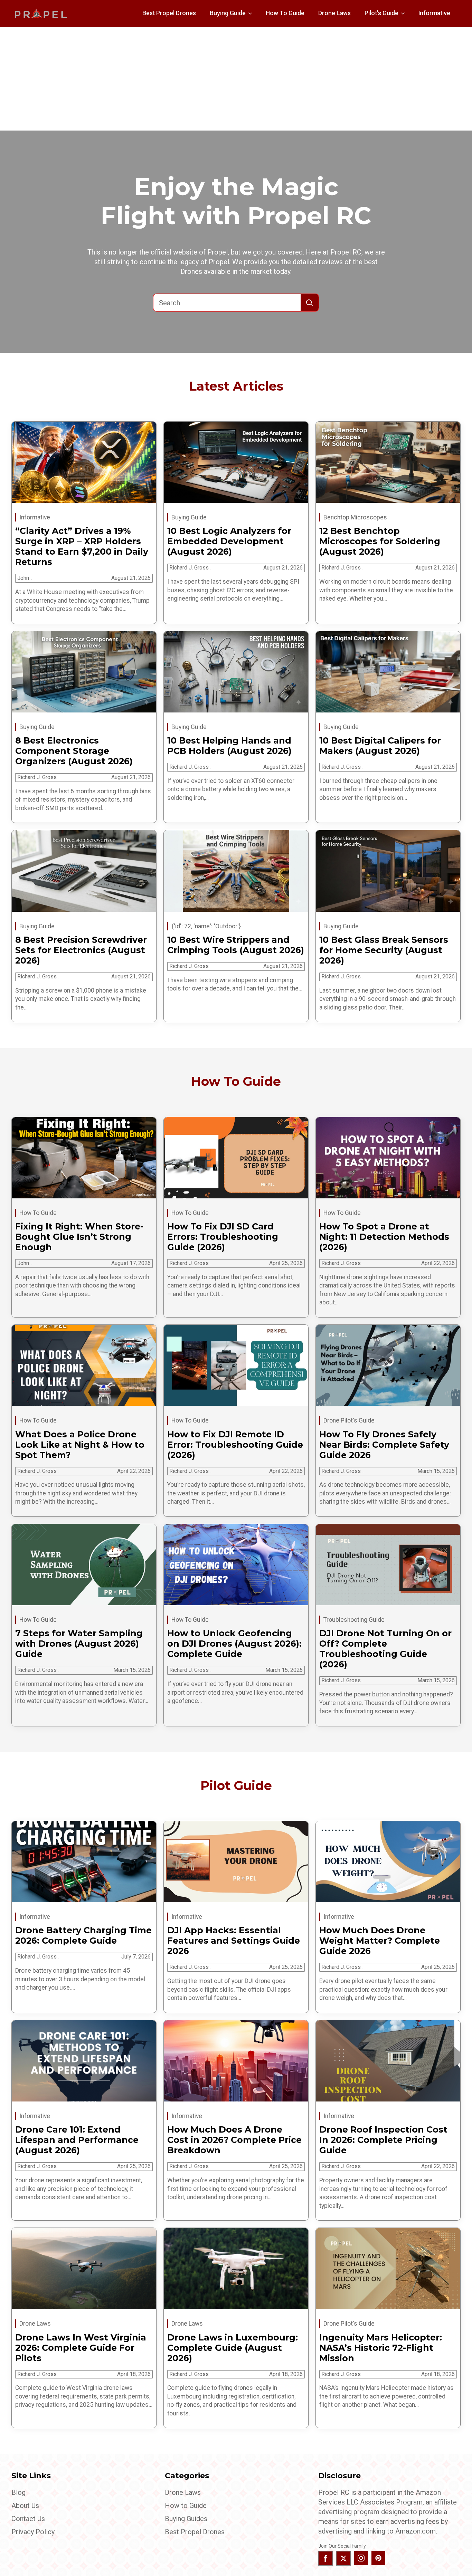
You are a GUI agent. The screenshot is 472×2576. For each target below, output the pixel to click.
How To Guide (285, 13)
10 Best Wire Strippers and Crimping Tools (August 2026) (236, 945)
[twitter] (343, 2558)
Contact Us (28, 2519)
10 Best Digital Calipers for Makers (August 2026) (380, 746)
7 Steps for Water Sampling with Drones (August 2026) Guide (79, 1644)
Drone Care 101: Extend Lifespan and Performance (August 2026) (77, 2140)
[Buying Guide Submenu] (252, 13)
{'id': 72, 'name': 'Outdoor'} (206, 926)
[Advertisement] (236, 79)
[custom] (378, 2558)
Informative (434, 13)
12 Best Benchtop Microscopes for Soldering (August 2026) (380, 541)
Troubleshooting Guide (354, 1620)
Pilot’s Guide (381, 13)
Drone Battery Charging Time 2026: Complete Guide (83, 1935)
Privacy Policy (33, 2532)
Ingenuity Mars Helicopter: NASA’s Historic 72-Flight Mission (381, 2348)
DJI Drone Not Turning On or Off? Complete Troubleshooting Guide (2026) (385, 1649)
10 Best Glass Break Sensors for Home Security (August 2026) (384, 950)
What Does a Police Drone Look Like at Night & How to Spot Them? (80, 1445)
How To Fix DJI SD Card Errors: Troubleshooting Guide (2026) (223, 1237)
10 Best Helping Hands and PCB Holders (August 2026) (229, 746)
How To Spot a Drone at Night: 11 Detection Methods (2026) (384, 1237)
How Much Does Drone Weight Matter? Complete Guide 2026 (380, 1941)
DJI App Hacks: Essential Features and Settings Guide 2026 (234, 1941)
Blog (18, 2492)
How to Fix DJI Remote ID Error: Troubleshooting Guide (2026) (235, 1445)
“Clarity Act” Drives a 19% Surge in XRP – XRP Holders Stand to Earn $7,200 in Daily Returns (82, 546)
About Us (25, 2506)
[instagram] (361, 2558)
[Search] (310, 303)
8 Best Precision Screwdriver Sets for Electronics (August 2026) (81, 950)
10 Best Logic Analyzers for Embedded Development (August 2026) (229, 541)
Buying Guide (228, 13)
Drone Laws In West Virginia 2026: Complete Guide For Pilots (81, 2348)
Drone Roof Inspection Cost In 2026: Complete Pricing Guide (383, 2140)
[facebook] (325, 2558)
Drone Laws (334, 13)
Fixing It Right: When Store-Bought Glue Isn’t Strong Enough (79, 1237)
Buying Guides (186, 2519)
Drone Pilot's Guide (349, 1420)
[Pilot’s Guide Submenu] (405, 13)
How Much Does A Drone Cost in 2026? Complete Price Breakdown (234, 2140)
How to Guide (186, 2506)
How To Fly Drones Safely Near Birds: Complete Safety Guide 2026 (384, 1445)
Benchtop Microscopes (355, 517)
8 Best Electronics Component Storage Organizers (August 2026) (74, 751)
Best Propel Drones (169, 13)
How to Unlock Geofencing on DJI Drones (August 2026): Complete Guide (234, 1644)
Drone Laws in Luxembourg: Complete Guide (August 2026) (233, 2348)
